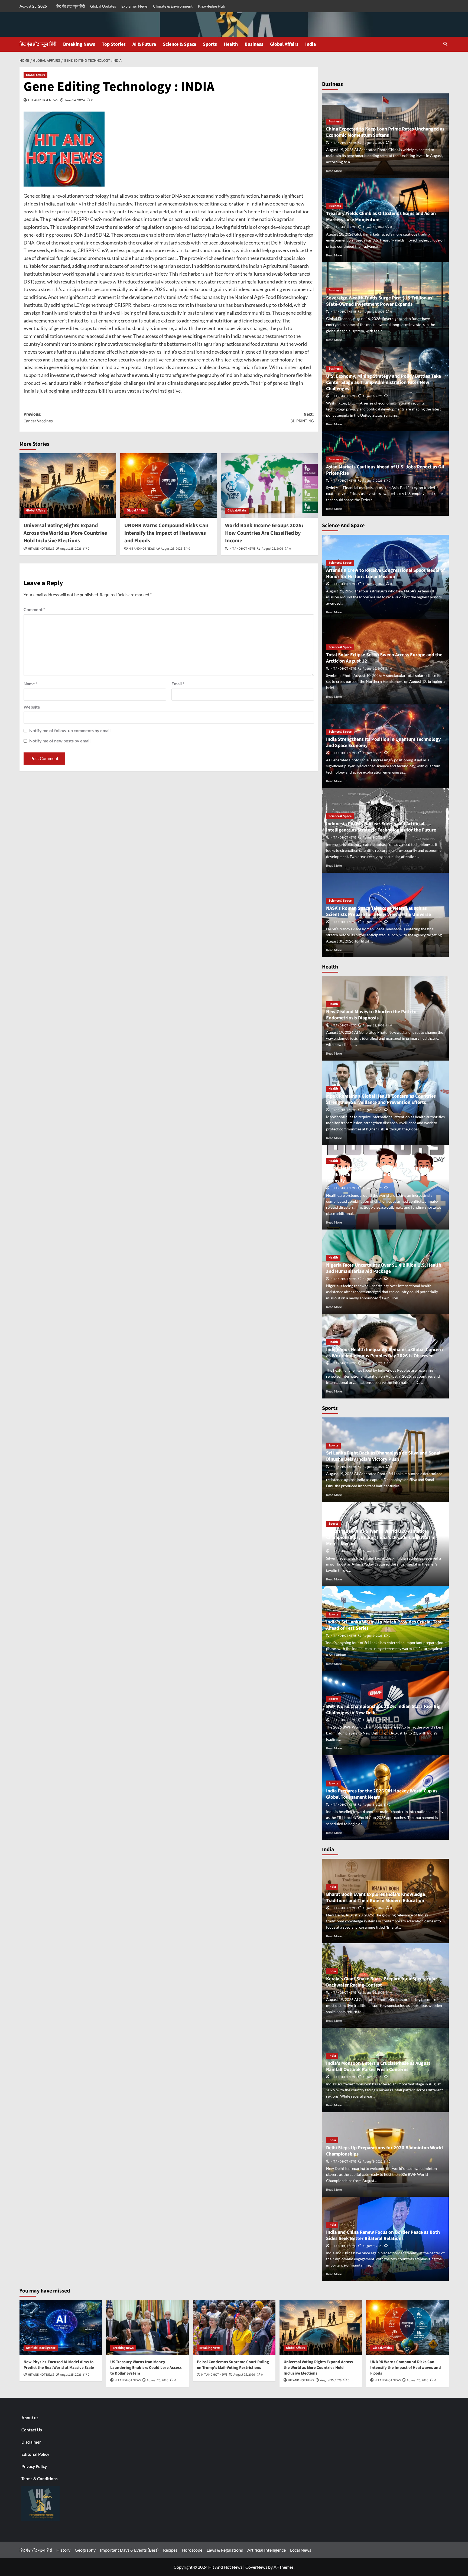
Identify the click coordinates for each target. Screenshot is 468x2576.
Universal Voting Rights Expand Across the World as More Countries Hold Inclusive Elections (65, 533)
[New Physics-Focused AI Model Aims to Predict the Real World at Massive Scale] (61, 2328)
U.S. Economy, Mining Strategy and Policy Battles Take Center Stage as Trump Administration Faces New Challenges (383, 383)
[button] (445, 44)
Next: (302, 418)
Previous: (38, 418)
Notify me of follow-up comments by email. (70, 730)
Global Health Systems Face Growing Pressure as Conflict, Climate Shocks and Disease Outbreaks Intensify (377, 1175)
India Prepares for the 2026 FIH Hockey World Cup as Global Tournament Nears (382, 1794)
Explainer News (134, 6)
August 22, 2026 (373, 584)
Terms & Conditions (40, 2479)
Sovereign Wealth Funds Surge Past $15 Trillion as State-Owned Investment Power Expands (379, 301)
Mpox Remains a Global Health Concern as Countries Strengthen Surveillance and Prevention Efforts (381, 1099)
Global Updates (103, 6)
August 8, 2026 (373, 396)
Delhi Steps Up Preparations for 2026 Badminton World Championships (384, 2151)
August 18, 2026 (373, 227)
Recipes (170, 2550)
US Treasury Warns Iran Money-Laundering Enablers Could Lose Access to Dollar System (146, 2368)
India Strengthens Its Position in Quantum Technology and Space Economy (383, 742)
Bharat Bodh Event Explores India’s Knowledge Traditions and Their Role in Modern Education (376, 1897)
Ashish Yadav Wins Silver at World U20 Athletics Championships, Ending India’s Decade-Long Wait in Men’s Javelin (381, 1538)
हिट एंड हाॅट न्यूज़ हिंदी (71, 6)
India (311, 44)
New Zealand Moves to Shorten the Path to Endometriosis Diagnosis (371, 1015)
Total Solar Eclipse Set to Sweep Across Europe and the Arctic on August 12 (384, 658)
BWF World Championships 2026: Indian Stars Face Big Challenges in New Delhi (383, 1710)
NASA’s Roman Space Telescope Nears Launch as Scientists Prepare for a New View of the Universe (378, 911)
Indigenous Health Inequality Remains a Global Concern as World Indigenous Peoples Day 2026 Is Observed (384, 1353)
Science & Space (179, 44)
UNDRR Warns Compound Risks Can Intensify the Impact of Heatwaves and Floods (166, 533)
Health (231, 44)
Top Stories (114, 44)
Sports (210, 44)
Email (178, 684)
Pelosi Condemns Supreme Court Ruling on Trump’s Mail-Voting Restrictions (233, 2365)
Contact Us (32, 2430)
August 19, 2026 (373, 143)
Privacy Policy (34, 2466)
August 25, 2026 (71, 549)
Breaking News (79, 44)
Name (30, 684)
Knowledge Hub (212, 6)
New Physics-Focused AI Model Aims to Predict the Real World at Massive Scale (59, 2365)
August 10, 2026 (373, 669)
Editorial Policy (35, 2454)
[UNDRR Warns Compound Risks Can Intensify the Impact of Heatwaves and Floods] (169, 485)
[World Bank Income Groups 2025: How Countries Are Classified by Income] (269, 485)
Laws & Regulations (225, 2550)
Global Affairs (284, 44)
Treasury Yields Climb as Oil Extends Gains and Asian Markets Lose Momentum (381, 217)
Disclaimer (31, 2442)
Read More (334, 171)
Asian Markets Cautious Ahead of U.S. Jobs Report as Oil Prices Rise (385, 470)
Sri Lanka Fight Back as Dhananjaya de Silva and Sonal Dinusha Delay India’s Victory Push (383, 1456)
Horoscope (192, 2550)
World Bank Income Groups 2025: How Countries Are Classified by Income (264, 533)
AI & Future (144, 44)
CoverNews (256, 2567)
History (63, 2550)
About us (30, 2418)
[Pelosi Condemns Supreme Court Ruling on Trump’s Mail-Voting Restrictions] (234, 2328)
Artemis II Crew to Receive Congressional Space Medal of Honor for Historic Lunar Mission (385, 573)
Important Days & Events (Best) (129, 2550)
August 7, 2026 (373, 481)
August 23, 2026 (373, 1908)
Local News (301, 2550)
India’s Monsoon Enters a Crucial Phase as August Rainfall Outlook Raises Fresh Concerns (378, 2066)
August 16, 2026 (373, 312)
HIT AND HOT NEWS (43, 100)
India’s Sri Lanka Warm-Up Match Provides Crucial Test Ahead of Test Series (384, 1625)
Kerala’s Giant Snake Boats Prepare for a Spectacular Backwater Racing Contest (382, 1982)
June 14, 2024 (75, 100)
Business (254, 44)
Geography (85, 2550)
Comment (34, 609)
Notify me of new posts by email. (60, 741)
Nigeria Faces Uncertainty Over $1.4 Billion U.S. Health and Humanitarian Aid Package (384, 1268)
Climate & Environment (173, 6)
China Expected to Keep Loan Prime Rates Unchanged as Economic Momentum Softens (385, 132)
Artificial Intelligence (41, 2348)
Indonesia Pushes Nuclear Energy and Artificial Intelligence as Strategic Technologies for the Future (381, 827)
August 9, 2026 (373, 753)
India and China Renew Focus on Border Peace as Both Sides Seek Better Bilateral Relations (383, 2235)
